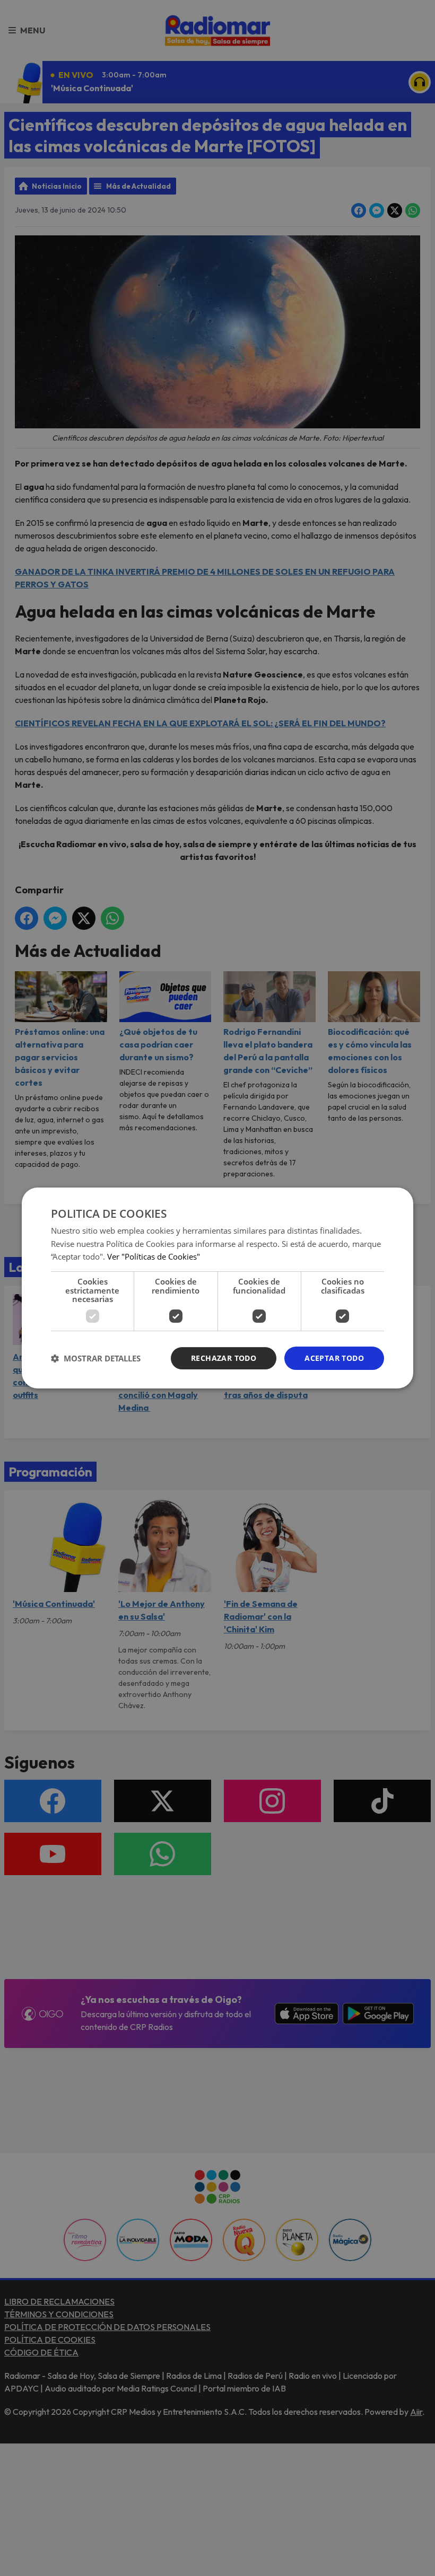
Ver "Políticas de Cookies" (154, 1256)
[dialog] (217, 1288)
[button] (96, 1358)
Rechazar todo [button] (224, 1358)
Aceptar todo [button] (334, 1358)
